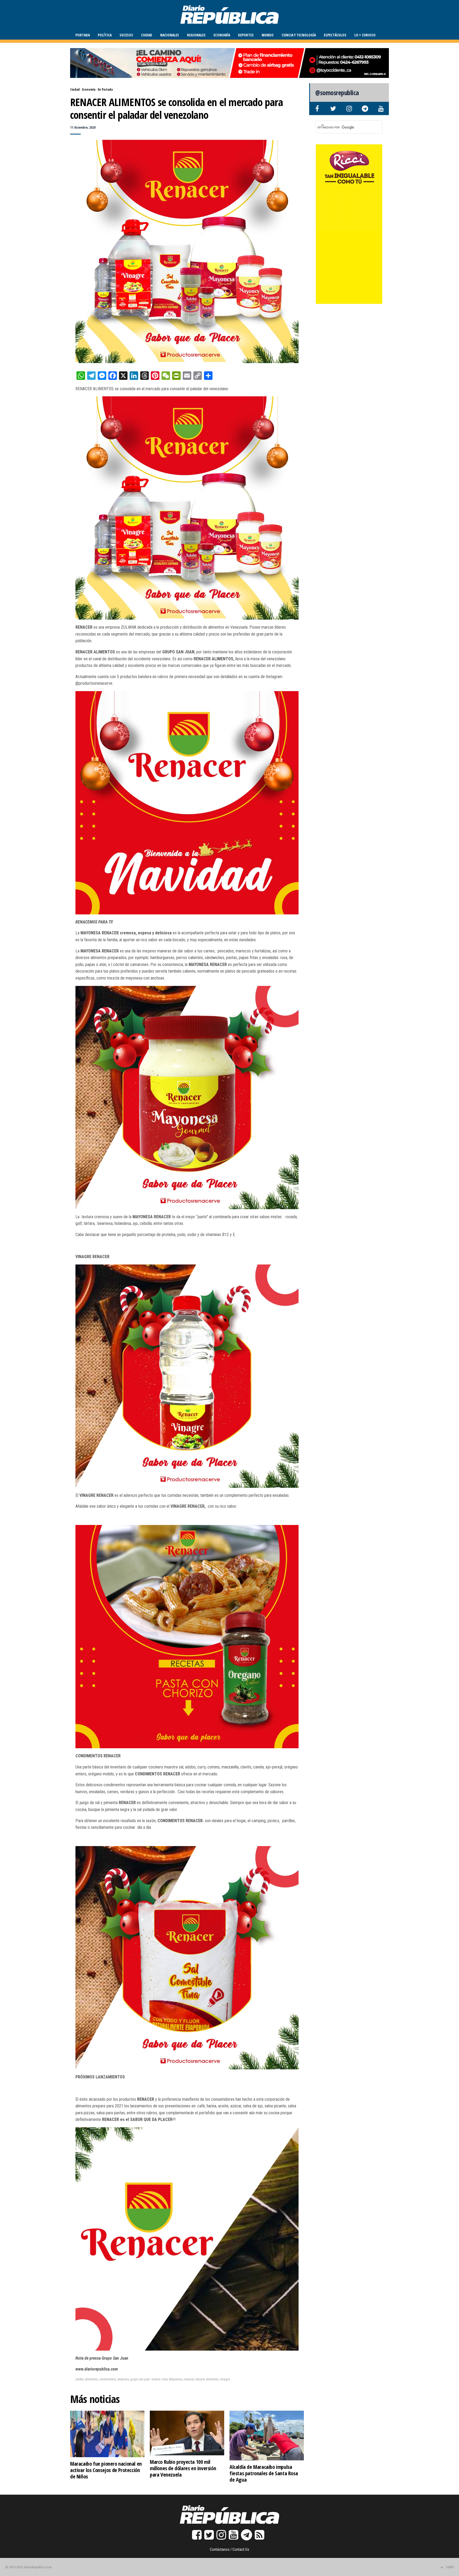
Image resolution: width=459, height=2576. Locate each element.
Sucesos (126, 35)
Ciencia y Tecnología (299, 35)
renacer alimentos (207, 2379)
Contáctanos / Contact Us (229, 2549)
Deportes (246, 35)
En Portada (105, 89)
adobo (80, 2379)
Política (105, 35)
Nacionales (170, 35)
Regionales (196, 35)
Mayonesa (176, 2379)
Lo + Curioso (365, 35)
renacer (189, 2379)
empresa (123, 2379)
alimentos (91, 2379)
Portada (83, 35)
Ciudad (147, 35)
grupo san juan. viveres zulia (149, 2379)
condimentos (108, 2379)
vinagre (225, 2379)
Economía (222, 35)
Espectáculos (335, 35)
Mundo (268, 35)
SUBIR (450, 2567)
